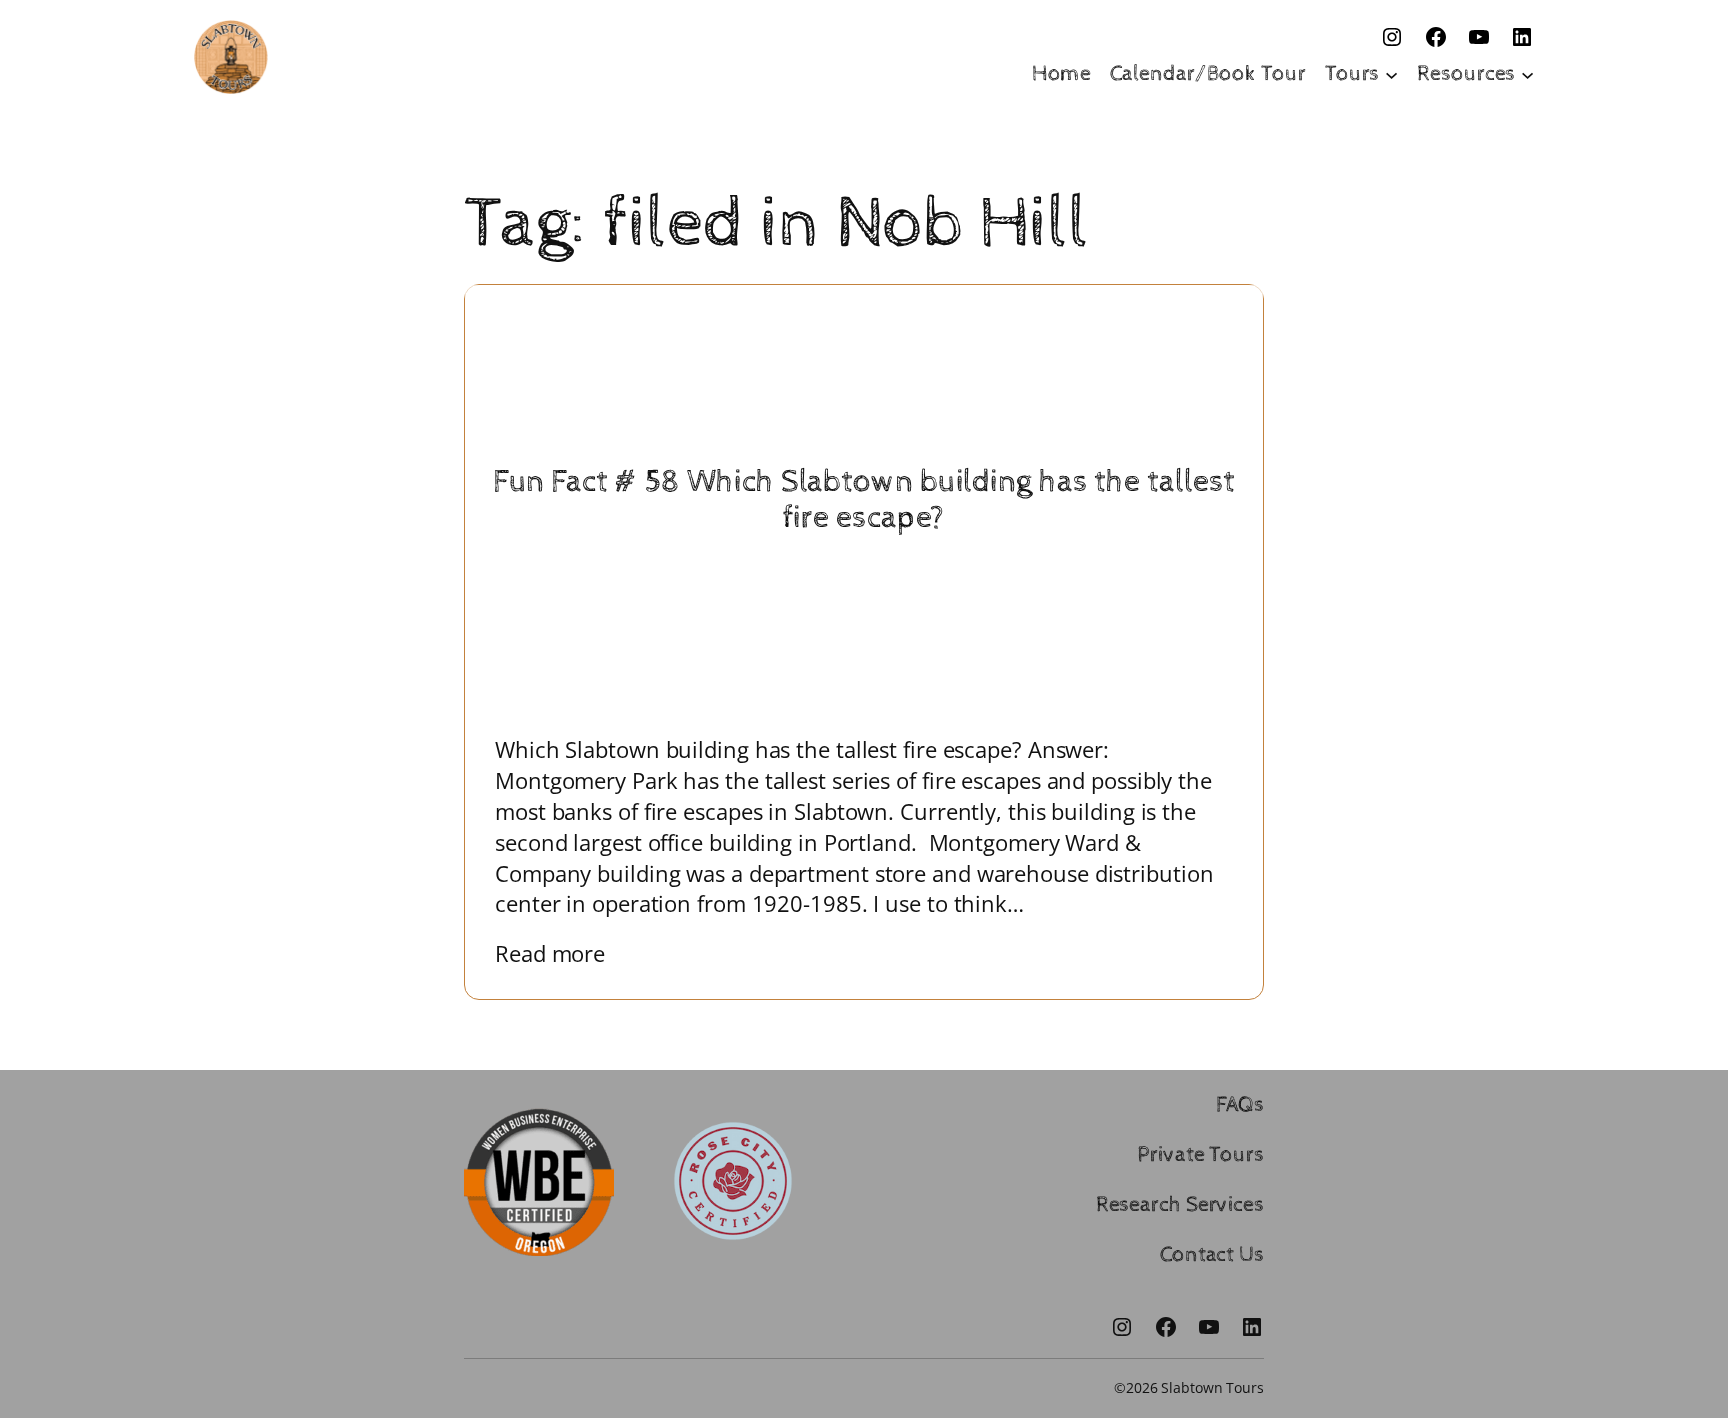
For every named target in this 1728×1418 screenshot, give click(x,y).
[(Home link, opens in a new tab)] (231, 57)
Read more (565, 953)
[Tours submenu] (1391, 73)
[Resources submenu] (1527, 73)
